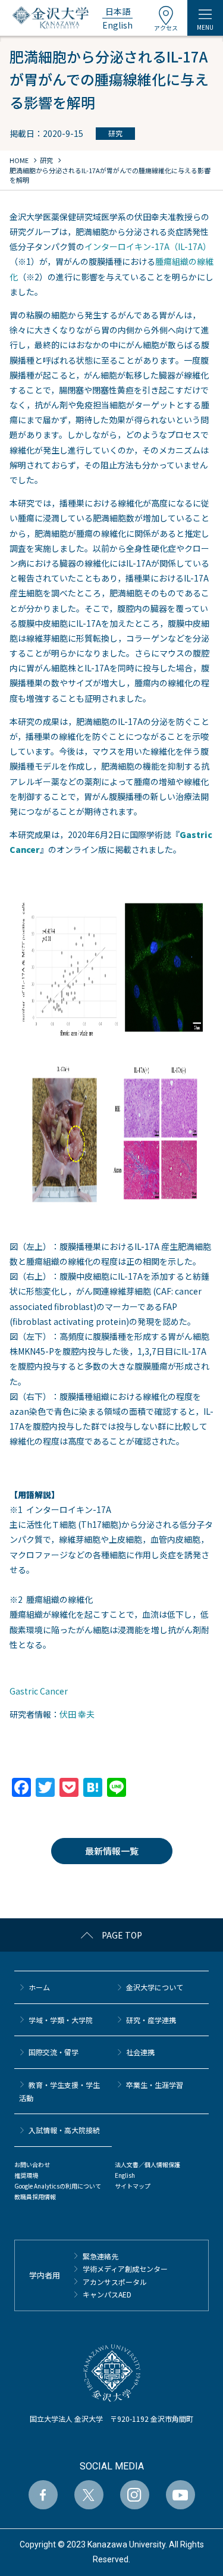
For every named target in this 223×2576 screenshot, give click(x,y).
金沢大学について (155, 1987)
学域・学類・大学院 (61, 2020)
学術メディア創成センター (125, 2269)
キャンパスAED (107, 2294)
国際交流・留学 (54, 2052)
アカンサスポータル (115, 2282)
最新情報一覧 (112, 1851)
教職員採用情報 (35, 2197)
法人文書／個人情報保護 (147, 2164)
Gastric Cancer (39, 1691)
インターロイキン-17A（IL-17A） (148, 246)
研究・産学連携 (151, 2020)
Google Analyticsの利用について (58, 2186)
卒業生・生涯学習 (155, 2085)
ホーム (39, 1987)
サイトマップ (133, 2186)
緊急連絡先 (100, 2256)
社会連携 (140, 2052)
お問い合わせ (32, 2164)
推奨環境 (26, 2175)
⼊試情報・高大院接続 (64, 2130)
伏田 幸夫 (77, 1714)
